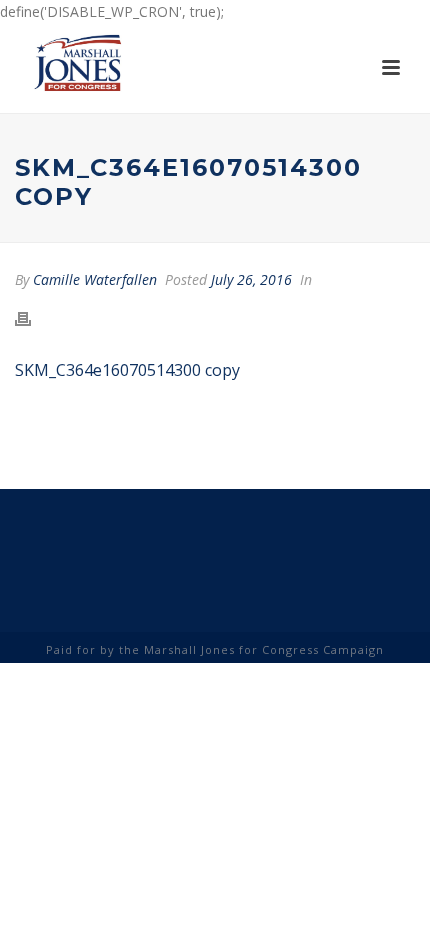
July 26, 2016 (251, 279)
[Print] (33, 319)
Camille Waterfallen (95, 279)
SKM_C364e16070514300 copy (127, 370)
